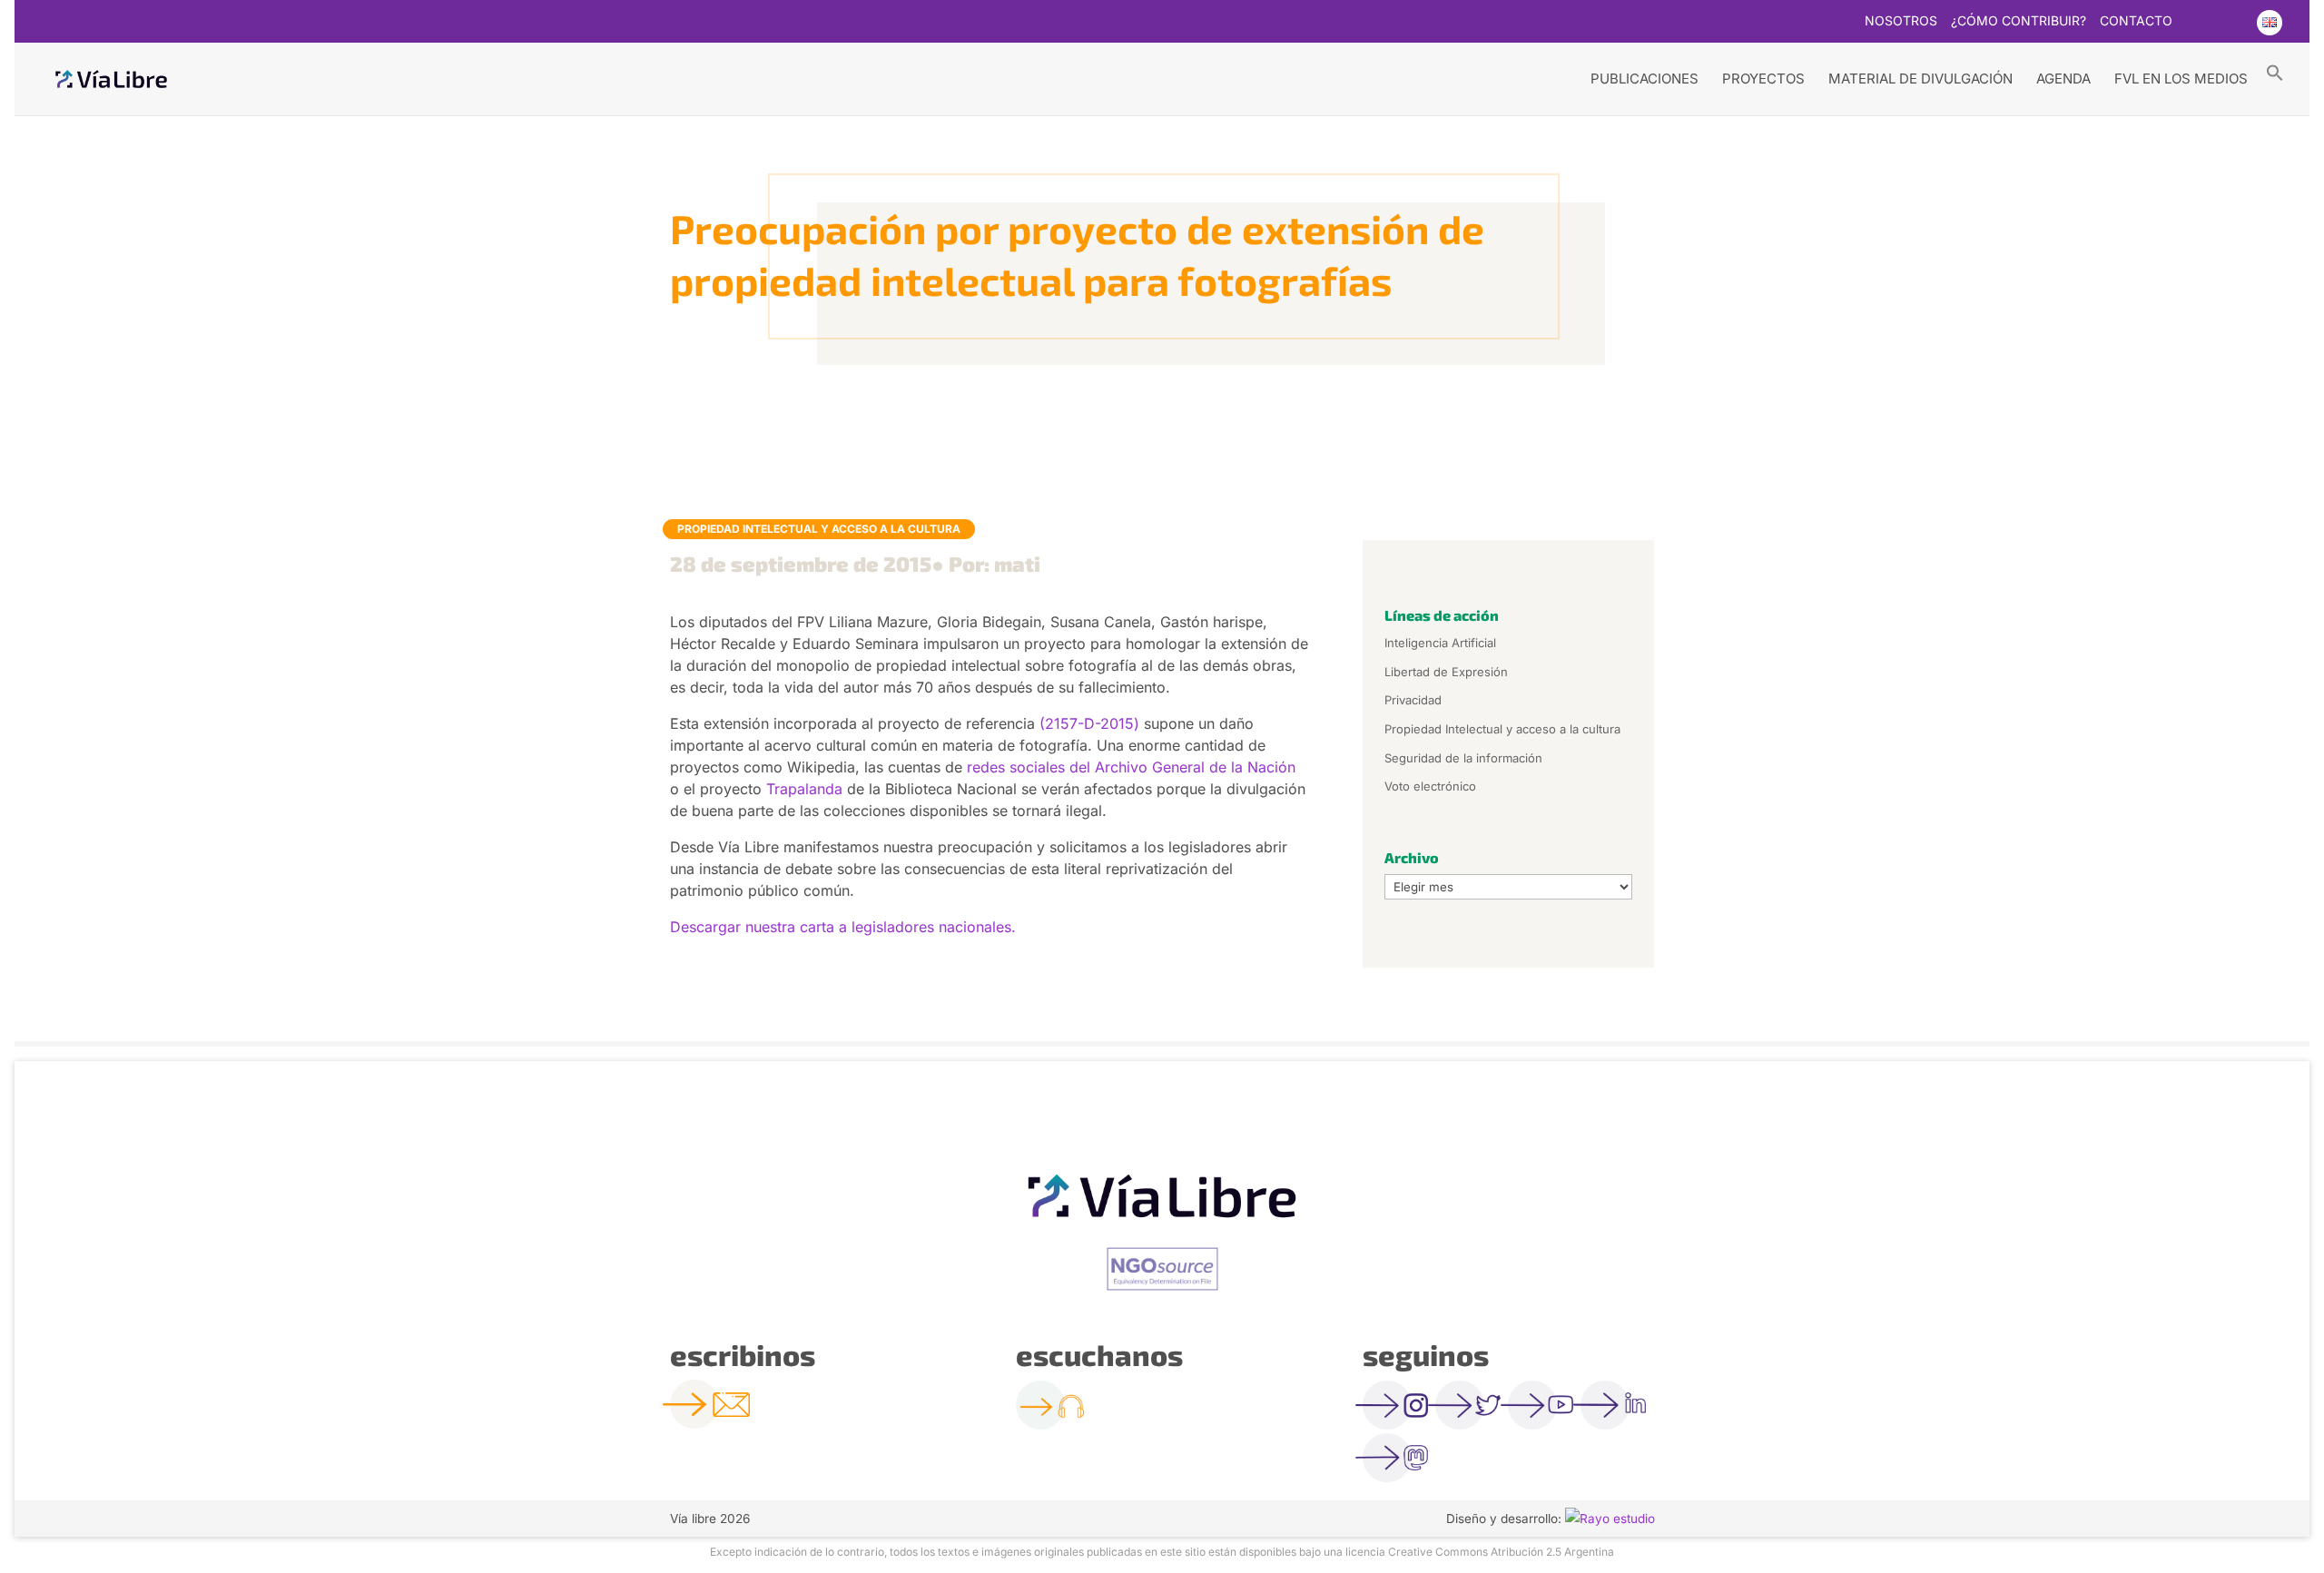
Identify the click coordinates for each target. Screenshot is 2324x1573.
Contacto (2136, 21)
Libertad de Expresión (1446, 672)
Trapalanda (804, 789)
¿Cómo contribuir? (2019, 21)
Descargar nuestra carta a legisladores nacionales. (843, 927)
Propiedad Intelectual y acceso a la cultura (819, 529)
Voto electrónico (1430, 786)
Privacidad (1413, 700)
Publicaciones (1645, 79)
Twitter (2197, 23)
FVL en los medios (2181, 79)
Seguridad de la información (1463, 758)
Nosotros (1901, 21)
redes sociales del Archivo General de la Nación (1131, 767)
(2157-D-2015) (1089, 723)
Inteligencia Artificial (1440, 643)
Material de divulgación (1920, 79)
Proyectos (1763, 79)
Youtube (2232, 23)
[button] (2275, 72)
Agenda (2063, 79)
